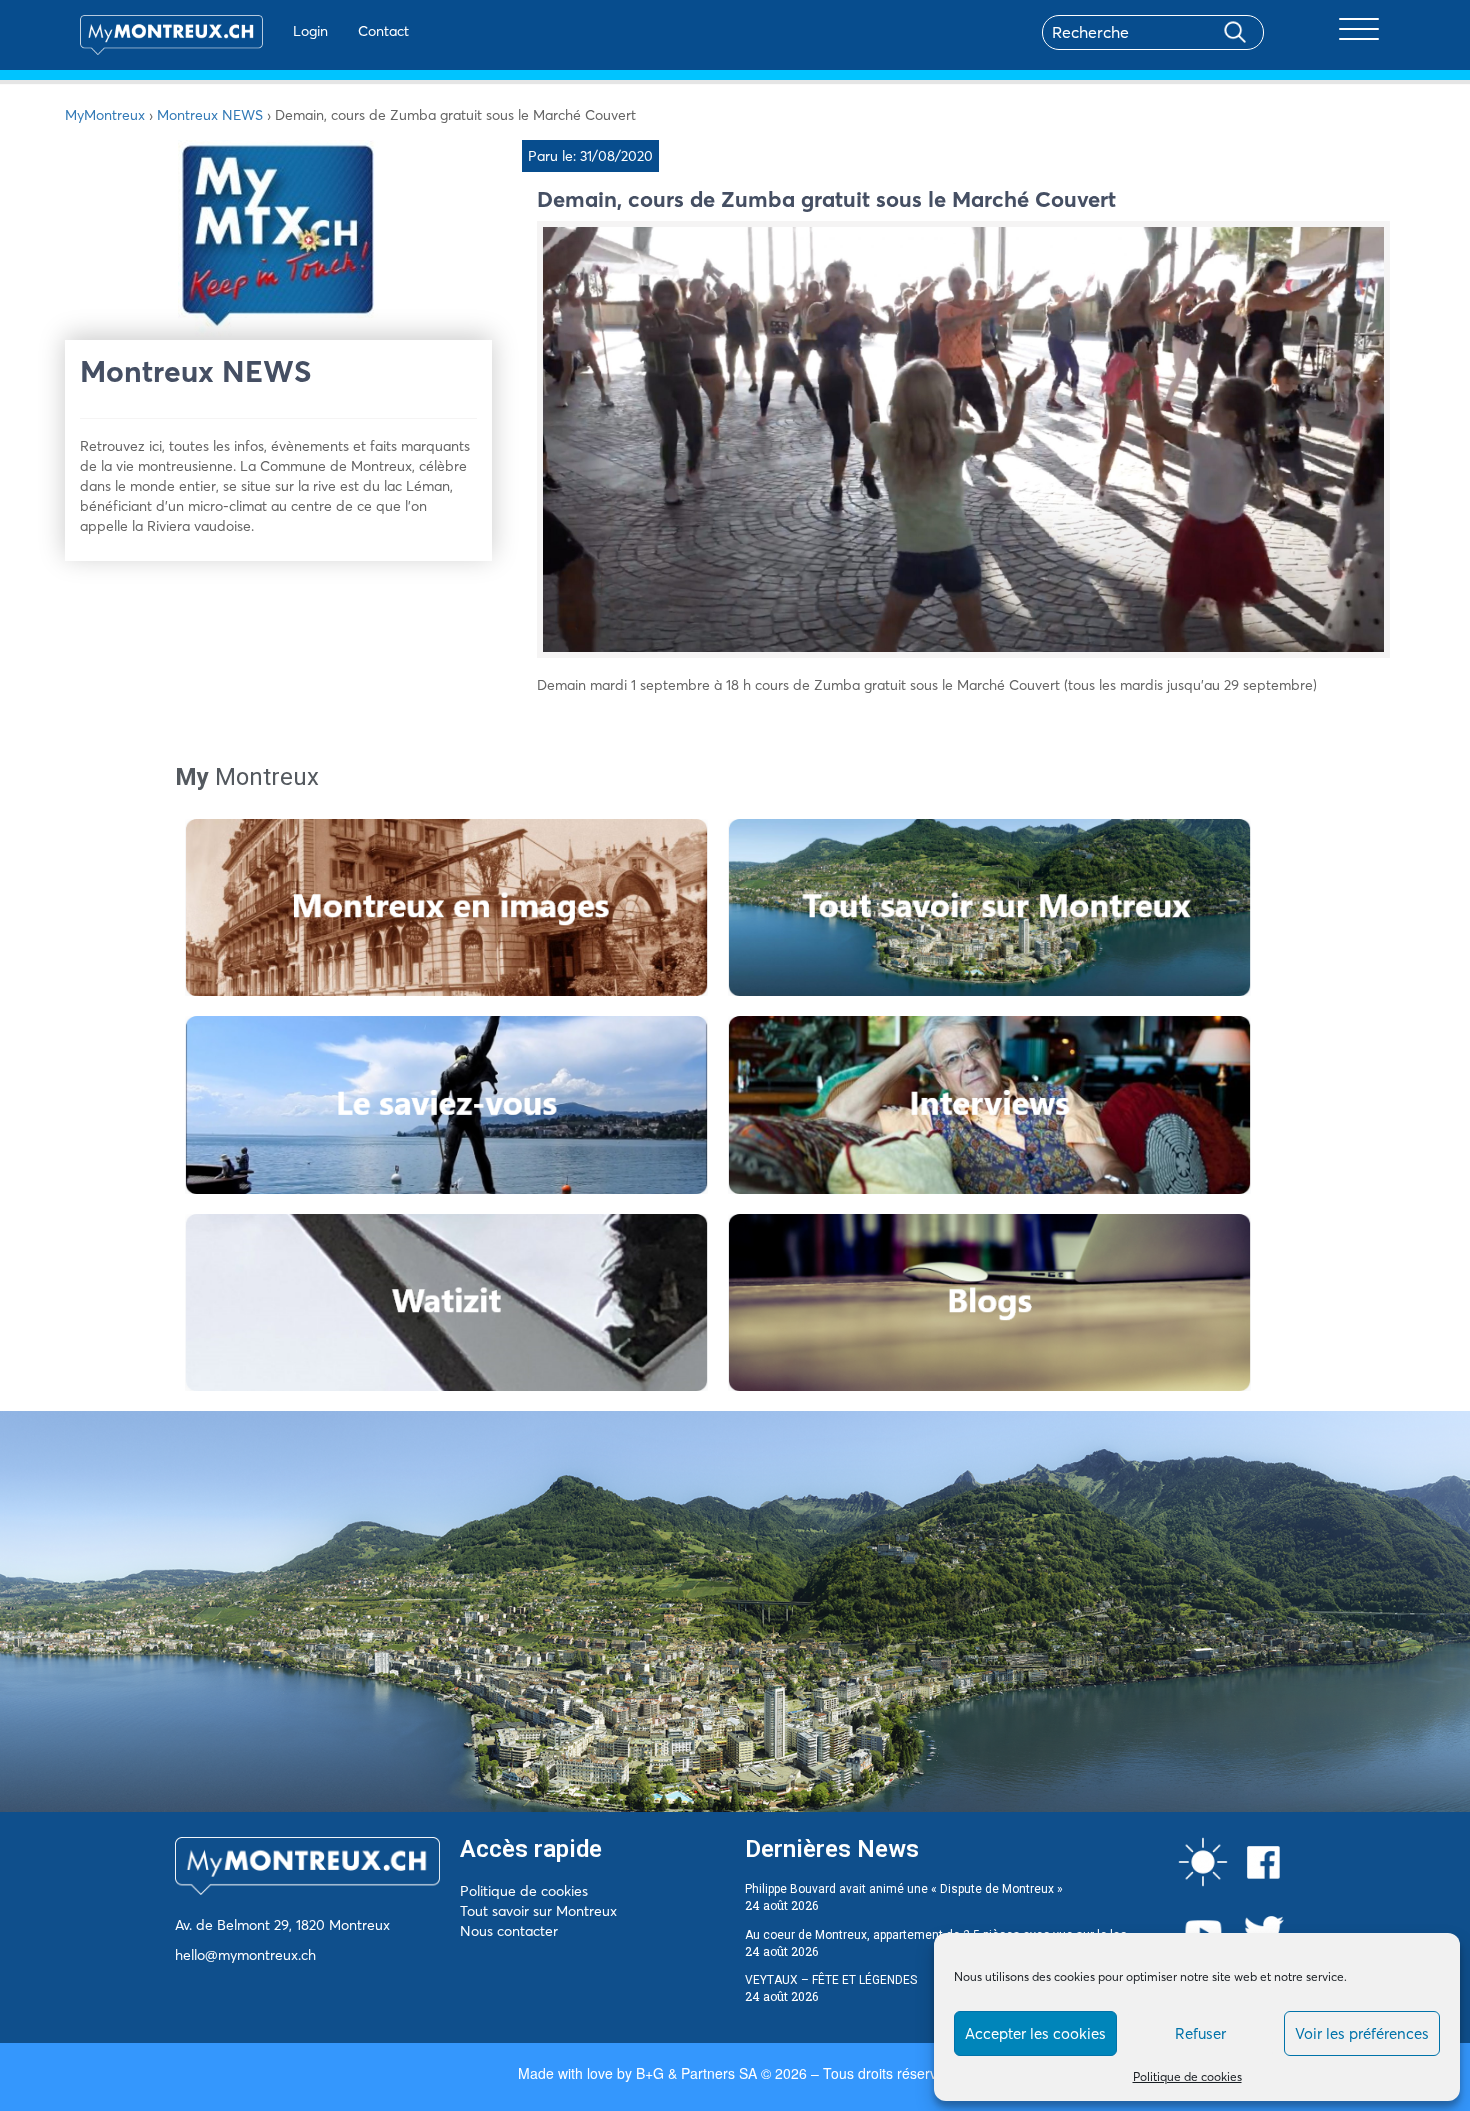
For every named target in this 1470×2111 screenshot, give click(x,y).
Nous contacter (509, 1931)
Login (310, 31)
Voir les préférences (1362, 2033)
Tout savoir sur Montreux (538, 1911)
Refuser (1200, 2033)
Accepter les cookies (1035, 2033)
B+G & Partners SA (696, 2073)
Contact (383, 31)
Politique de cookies (1187, 2076)
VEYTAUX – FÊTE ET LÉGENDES (831, 1980)
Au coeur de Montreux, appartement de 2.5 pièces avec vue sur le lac (936, 1935)
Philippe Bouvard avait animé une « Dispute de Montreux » (904, 1889)
